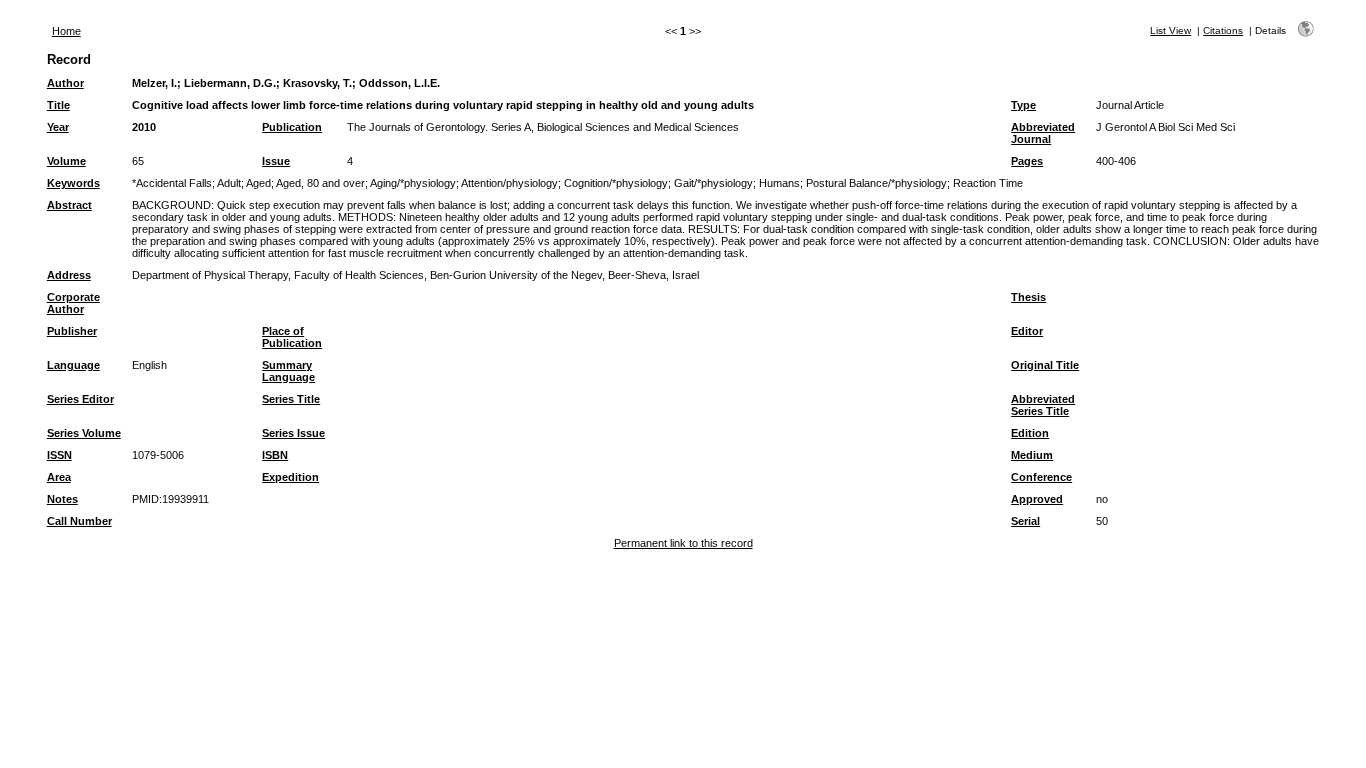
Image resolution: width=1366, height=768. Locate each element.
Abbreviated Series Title (1043, 405)
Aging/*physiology (413, 183)
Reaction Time (988, 183)
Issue (276, 161)
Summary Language (288, 371)
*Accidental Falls (172, 183)
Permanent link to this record (683, 543)
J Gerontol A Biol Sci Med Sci (1165, 127)
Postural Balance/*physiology (876, 183)
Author (65, 83)
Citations (1223, 30)
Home (66, 31)
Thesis (1028, 297)
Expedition (290, 477)
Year (58, 127)
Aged (258, 183)
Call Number (79, 521)
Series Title (291, 399)
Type (1023, 105)
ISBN (275, 455)
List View (1170, 30)
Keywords (73, 183)
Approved (1037, 499)
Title (58, 105)
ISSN (59, 455)
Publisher (72, 331)
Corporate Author (73, 303)
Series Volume (84, 433)
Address (69, 275)
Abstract (69, 205)
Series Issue (293, 433)
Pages (1027, 161)
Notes (62, 499)
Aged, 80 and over (320, 183)
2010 (144, 127)
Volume (66, 161)
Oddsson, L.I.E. (399, 83)
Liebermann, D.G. (230, 83)
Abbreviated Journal (1043, 133)
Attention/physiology (509, 183)
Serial (1025, 521)
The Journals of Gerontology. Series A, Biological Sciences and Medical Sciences (543, 127)
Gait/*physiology (713, 183)
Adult (229, 183)
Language (73, 365)
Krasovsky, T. (317, 83)
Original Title (1045, 365)
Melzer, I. (154, 83)
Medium (1032, 455)
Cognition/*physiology (616, 183)
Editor (1027, 331)
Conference (1041, 477)
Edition (1030, 433)
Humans (779, 183)
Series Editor (80, 399)
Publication (292, 127)
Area (59, 477)
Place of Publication (292, 337)
